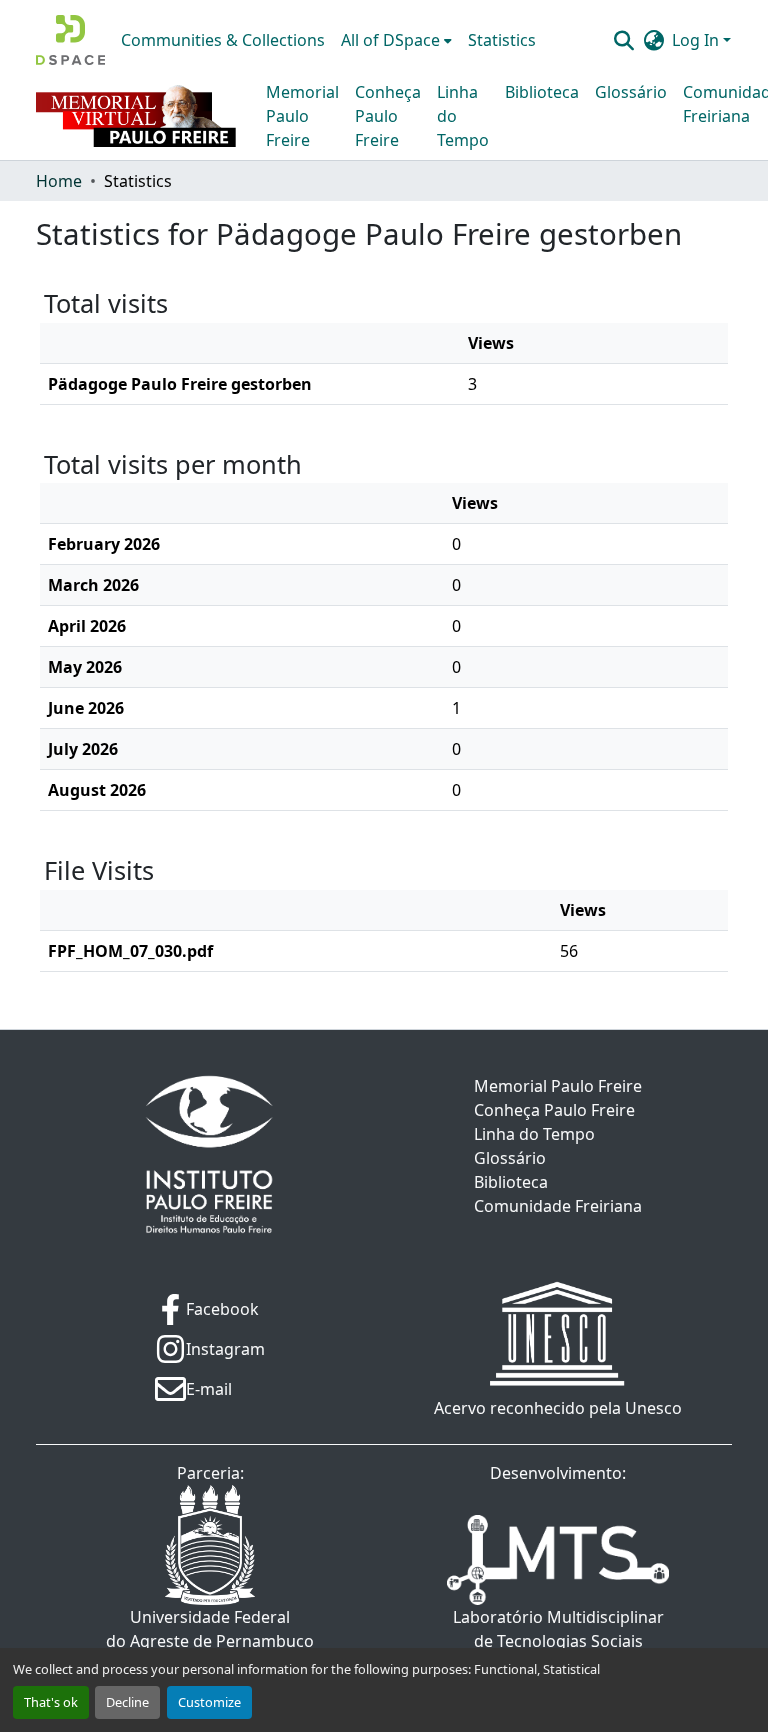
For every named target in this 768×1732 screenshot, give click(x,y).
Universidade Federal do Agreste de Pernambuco (210, 1629)
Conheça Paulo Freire (388, 116)
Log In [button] (697, 40)
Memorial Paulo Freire (302, 116)
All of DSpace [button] (390, 40)
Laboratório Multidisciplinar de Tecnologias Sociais (558, 1629)
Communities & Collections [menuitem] (223, 40)
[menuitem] (396, 40)
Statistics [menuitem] (502, 40)
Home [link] (59, 181)
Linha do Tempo (463, 116)
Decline (127, 1702)
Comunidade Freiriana (558, 1206)
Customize (209, 1702)
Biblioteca (542, 92)
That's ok (51, 1702)
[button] (70, 40)
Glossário (631, 92)
